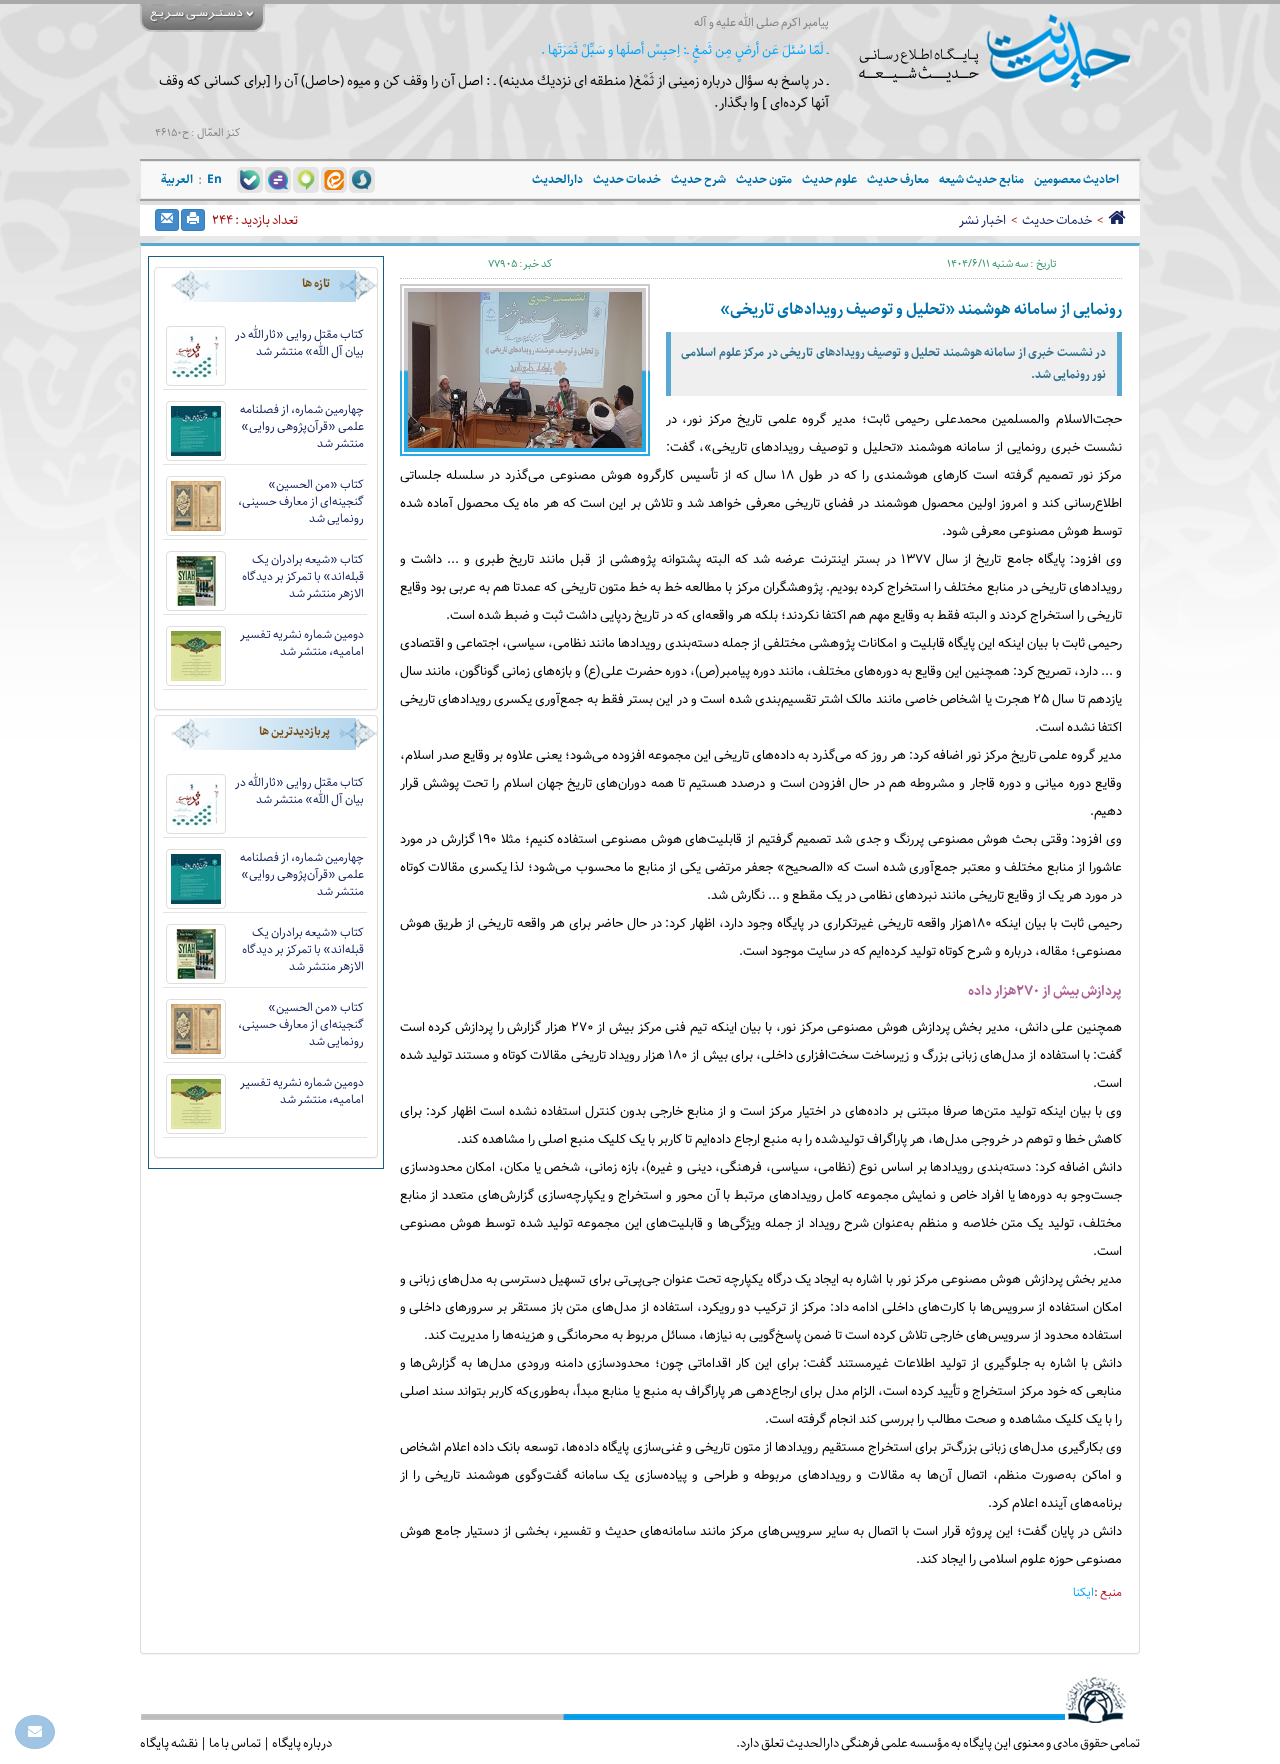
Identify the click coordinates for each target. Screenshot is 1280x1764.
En (214, 179)
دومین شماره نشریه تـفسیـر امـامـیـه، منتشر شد (302, 643)
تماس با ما (235, 1743)
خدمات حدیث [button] (627, 179)
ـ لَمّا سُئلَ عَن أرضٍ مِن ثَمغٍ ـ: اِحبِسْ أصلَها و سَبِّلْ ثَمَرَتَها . (685, 50)
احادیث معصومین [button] (1076, 179)
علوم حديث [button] (829, 179)
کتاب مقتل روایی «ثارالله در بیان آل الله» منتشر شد (299, 343)
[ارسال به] (167, 220)
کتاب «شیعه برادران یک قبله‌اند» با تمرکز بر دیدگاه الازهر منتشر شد (303, 576)
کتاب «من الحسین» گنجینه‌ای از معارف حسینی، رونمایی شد (301, 501)
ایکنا (1083, 1592)
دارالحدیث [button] (557, 179)
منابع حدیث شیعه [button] (981, 179)
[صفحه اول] (1116, 220)
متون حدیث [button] (764, 179)
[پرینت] (193, 220)
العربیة (177, 179)
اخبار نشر (982, 220)
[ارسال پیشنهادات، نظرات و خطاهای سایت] (35, 1732)
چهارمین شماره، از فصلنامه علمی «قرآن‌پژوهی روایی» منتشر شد (302, 426)
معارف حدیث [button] (898, 179)
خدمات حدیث (1057, 220)
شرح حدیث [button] (698, 179)
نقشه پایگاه (169, 1743)
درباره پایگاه (302, 1743)
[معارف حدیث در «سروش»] (362, 179)
